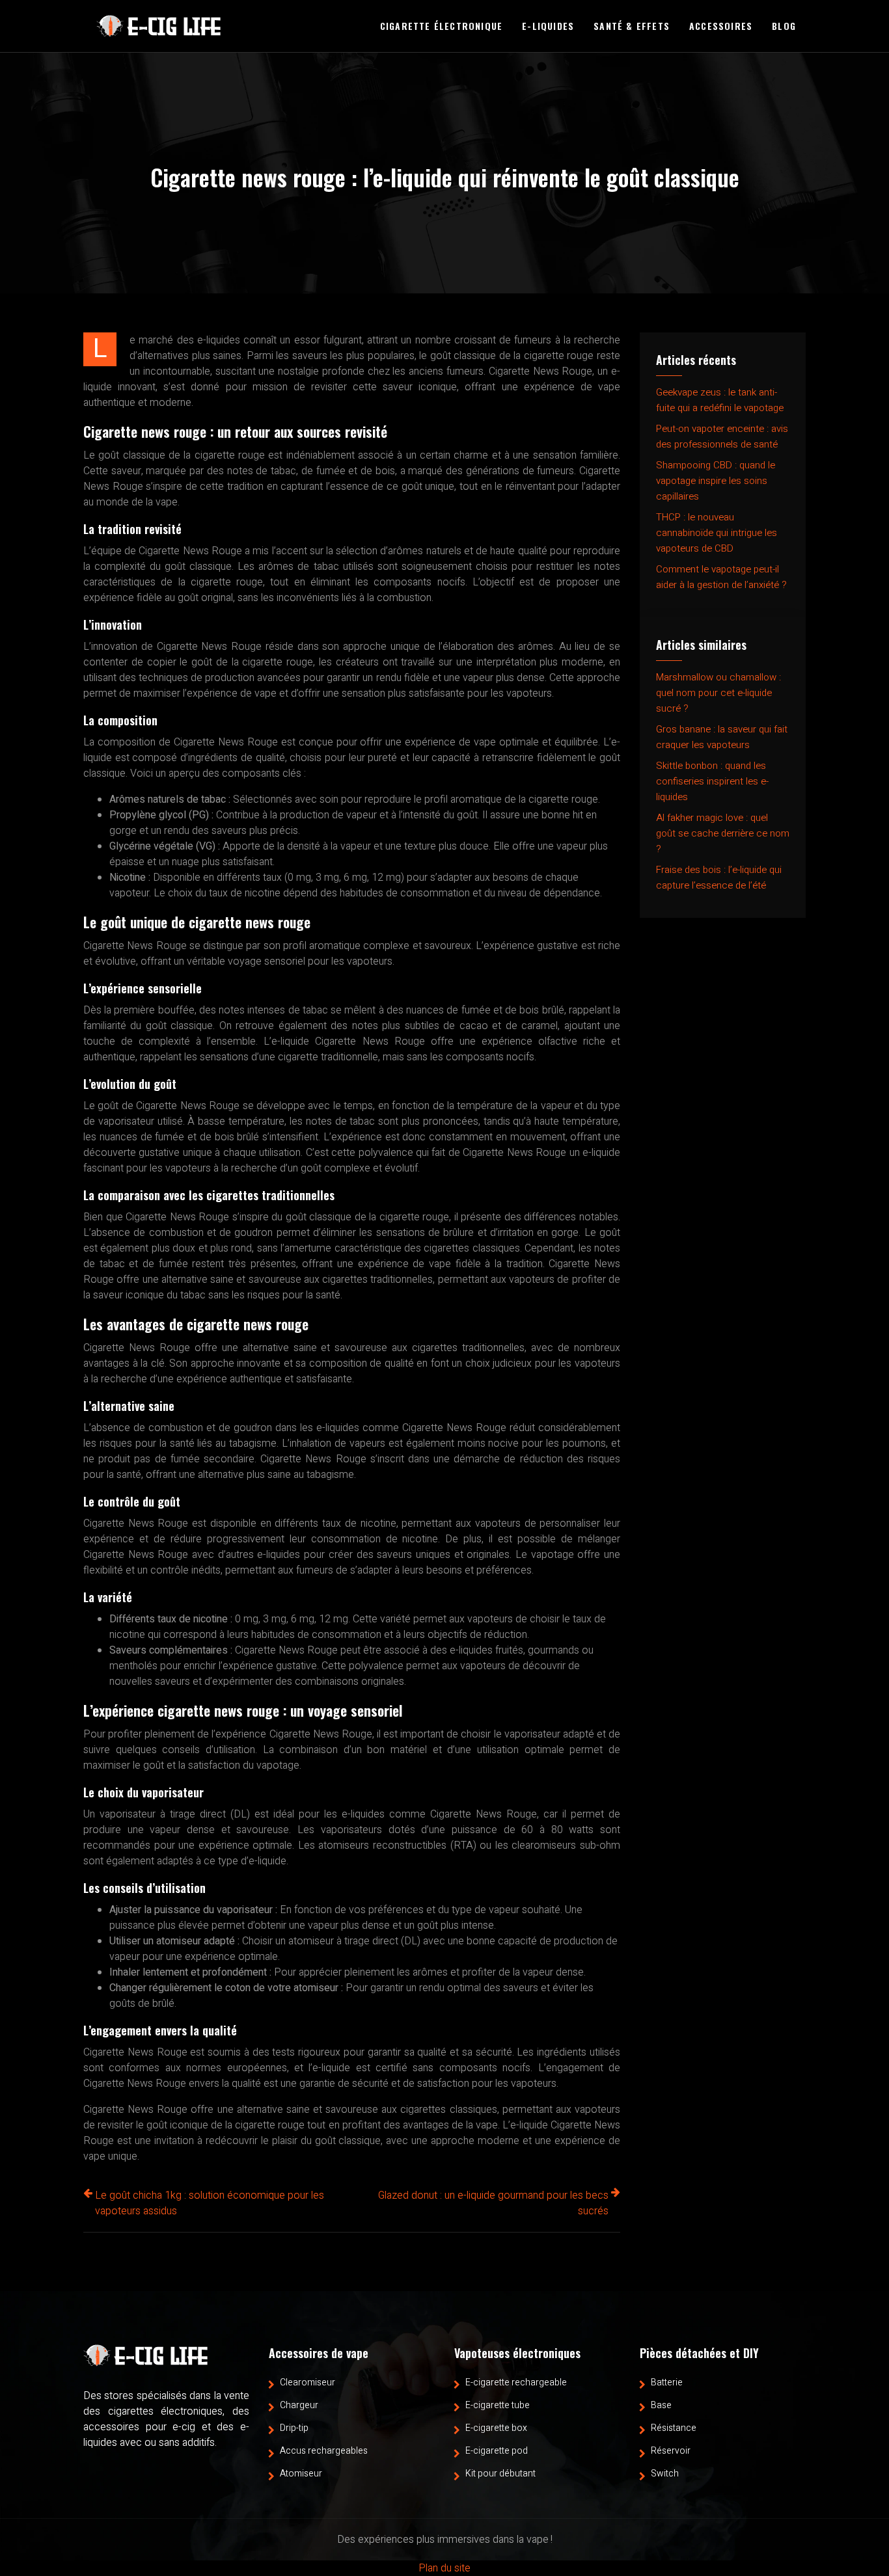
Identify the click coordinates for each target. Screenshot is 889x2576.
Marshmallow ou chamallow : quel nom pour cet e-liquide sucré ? (718, 693)
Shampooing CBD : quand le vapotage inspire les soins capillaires (716, 481)
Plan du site (444, 2568)
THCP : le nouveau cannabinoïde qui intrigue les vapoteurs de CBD (717, 533)
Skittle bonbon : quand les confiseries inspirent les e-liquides (712, 781)
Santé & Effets (632, 26)
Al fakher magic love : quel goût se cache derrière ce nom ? (723, 833)
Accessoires (721, 26)
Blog (784, 26)
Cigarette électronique (441, 26)
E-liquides (548, 26)
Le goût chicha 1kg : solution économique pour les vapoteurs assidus (210, 2203)
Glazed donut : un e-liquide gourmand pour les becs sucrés (493, 2203)
